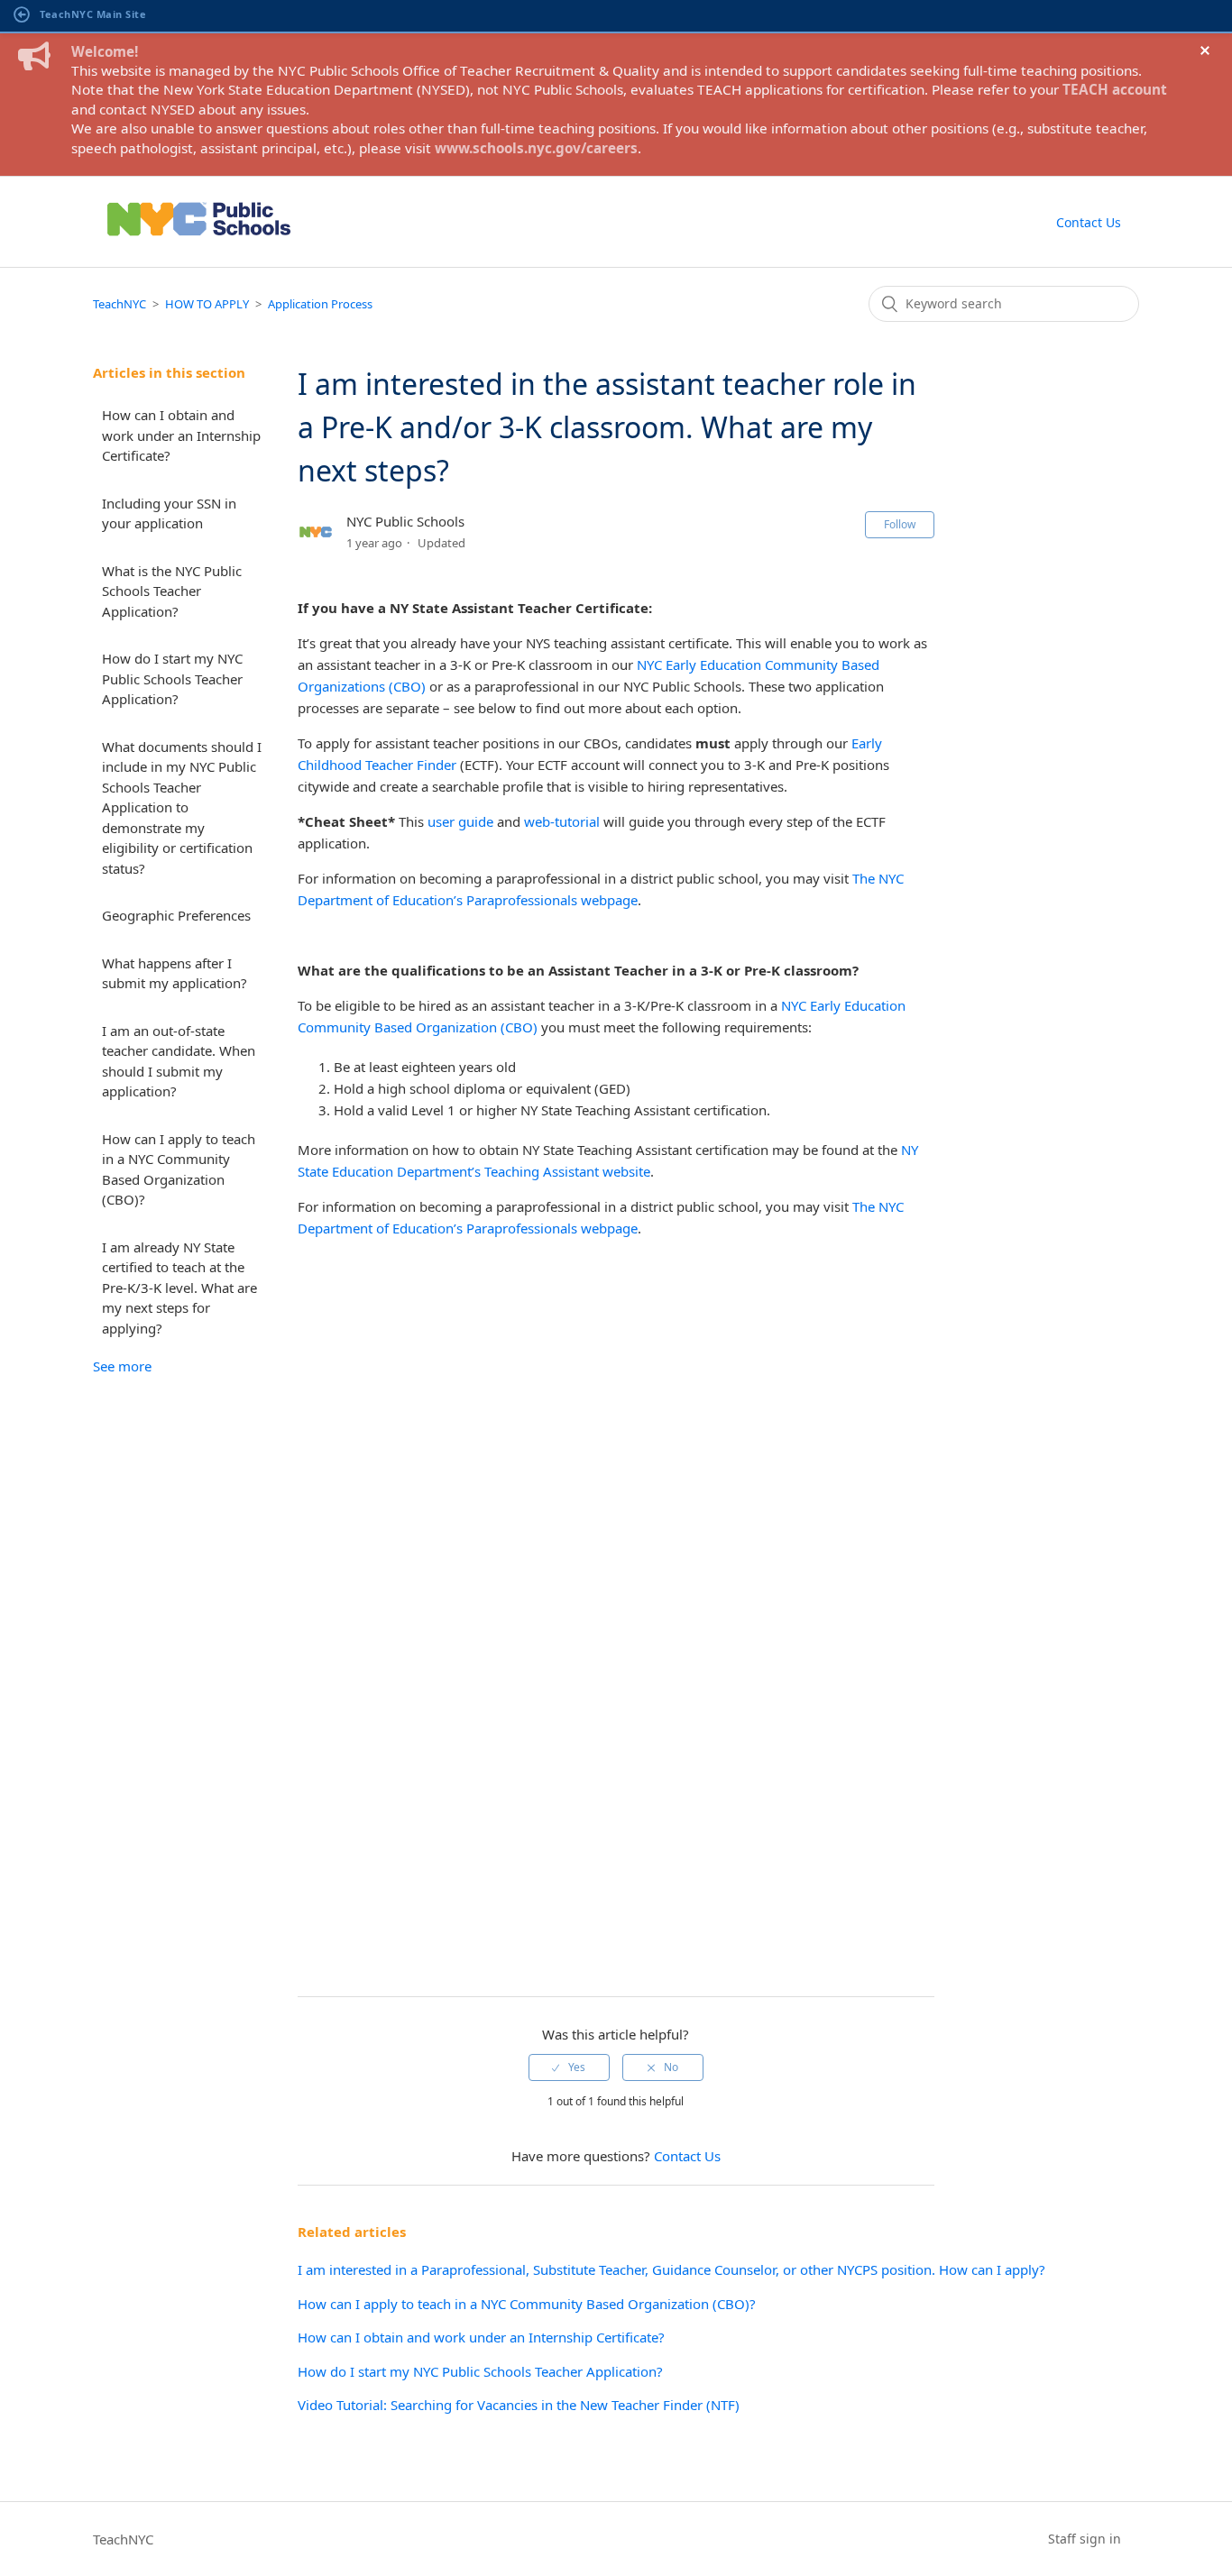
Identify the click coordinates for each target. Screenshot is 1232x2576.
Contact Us (1089, 222)
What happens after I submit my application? (175, 973)
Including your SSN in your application (169, 513)
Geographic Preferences (176, 915)
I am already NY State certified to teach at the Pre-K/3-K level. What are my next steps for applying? (179, 1288)
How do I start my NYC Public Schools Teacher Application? (172, 678)
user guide (460, 821)
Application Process (320, 304)
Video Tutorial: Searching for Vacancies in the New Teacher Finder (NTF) (519, 2405)
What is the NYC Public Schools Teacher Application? (172, 591)
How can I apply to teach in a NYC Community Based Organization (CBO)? (179, 1169)
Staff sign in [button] (1085, 2539)
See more (122, 1366)
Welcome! (105, 51)
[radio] (569, 2067)
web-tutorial (562, 821)
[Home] (199, 242)
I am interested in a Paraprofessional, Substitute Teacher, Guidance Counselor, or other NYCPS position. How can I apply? (671, 2269)
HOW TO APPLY (207, 304)
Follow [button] (900, 524)
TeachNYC (120, 304)
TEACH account (1115, 89)
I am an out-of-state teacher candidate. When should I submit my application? (179, 1061)
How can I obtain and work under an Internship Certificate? (181, 435)
